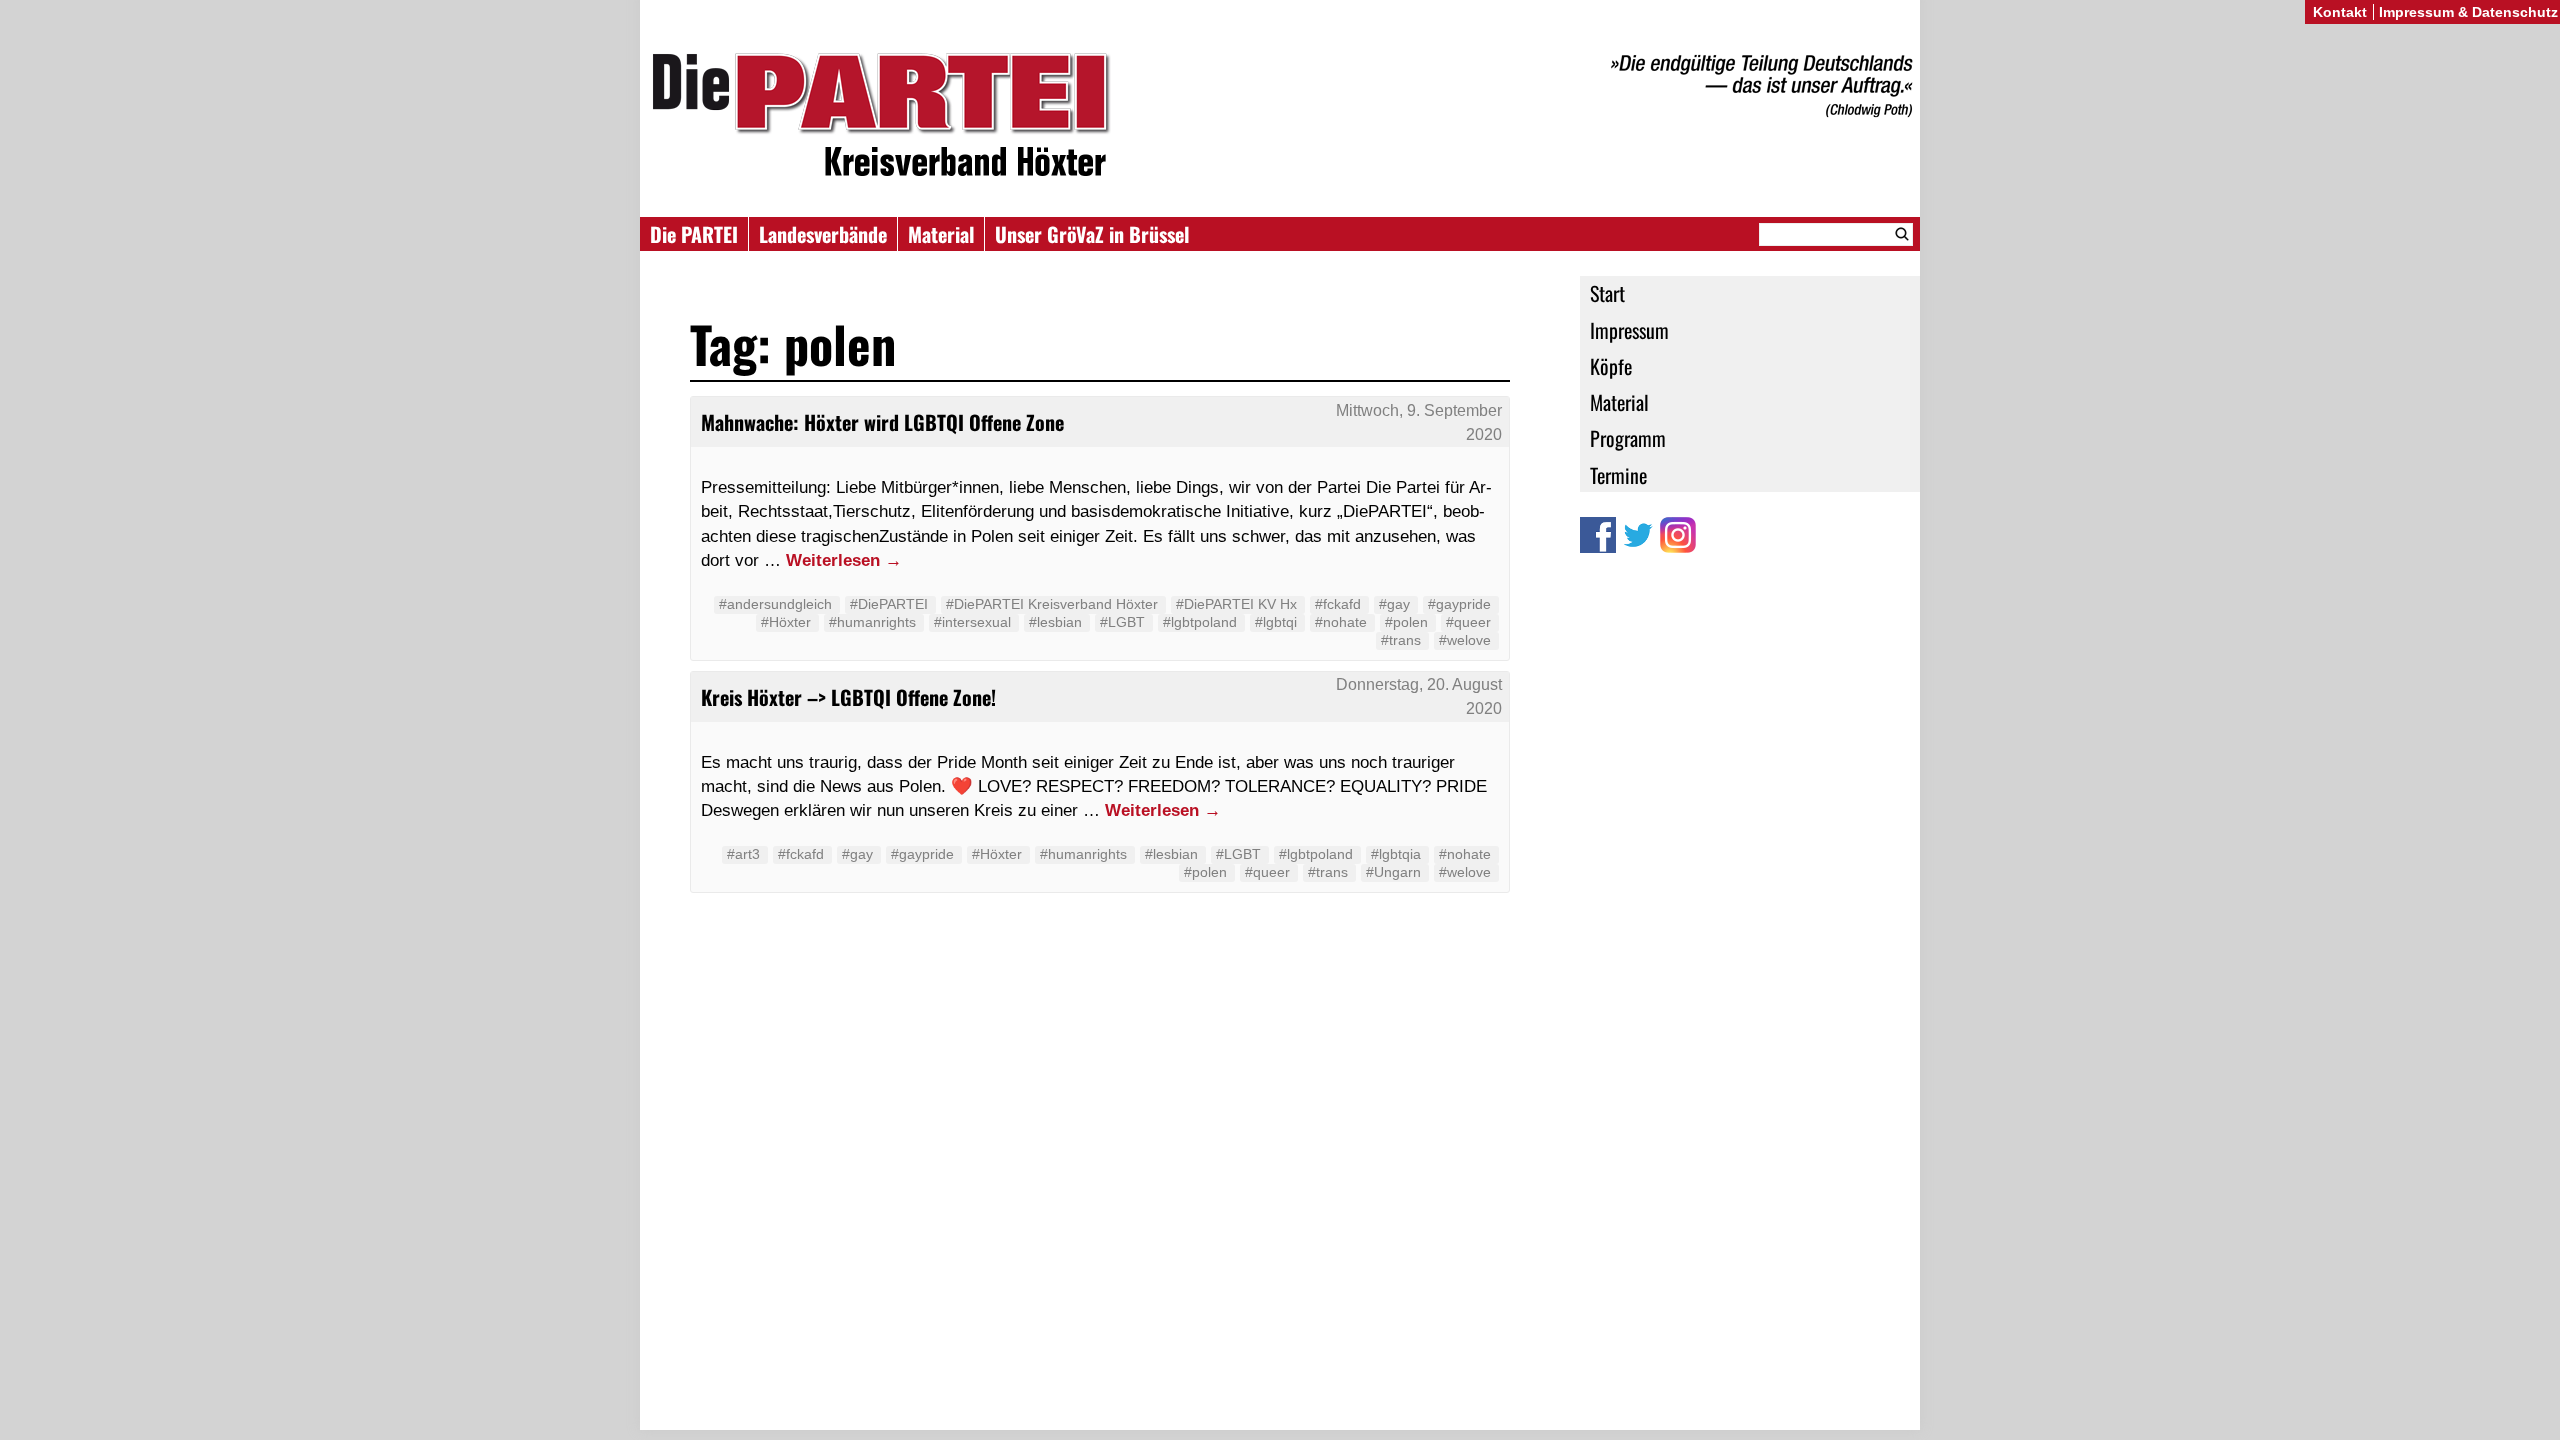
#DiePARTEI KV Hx (1236, 604)
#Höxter (786, 622)
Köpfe (1611, 366)
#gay (1394, 604)
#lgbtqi (1276, 622)
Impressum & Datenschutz (2468, 12)
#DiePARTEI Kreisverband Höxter (1052, 604)
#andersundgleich (775, 604)
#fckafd (1338, 604)
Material (941, 234)
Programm (1628, 438)
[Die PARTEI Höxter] (1280, 118)
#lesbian (1055, 622)
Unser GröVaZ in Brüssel (1092, 234)
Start (1607, 293)
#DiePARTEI (889, 604)
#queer (1468, 622)
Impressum (1629, 330)
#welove (1465, 640)
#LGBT (1122, 622)
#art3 (743, 854)
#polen (1406, 622)
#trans (1401, 640)
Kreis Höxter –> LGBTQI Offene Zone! (848, 697)
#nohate (1341, 622)
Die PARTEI (694, 234)
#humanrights (872, 622)
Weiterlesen (844, 560)
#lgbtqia (1396, 854)
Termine (1618, 475)
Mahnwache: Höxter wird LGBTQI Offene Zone (882, 422)
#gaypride (1459, 604)
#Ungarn (1393, 872)
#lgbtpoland (1200, 622)
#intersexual (972, 622)
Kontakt (2340, 12)
